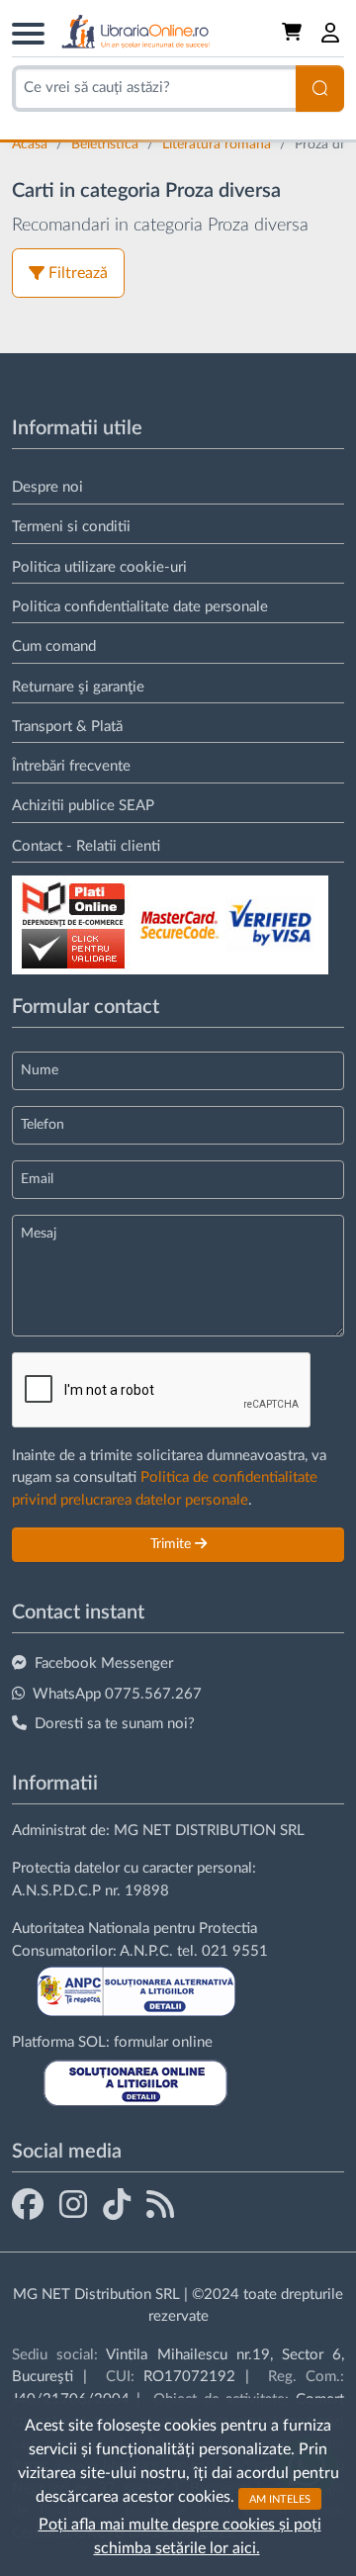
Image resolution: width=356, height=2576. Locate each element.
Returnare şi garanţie (78, 687)
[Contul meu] (331, 33)
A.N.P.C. (146, 1951)
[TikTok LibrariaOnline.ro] (117, 2204)
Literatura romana (219, 144)
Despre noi (47, 487)
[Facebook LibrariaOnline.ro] (28, 2204)
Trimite (173, 1544)
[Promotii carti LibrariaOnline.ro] (73, 2204)
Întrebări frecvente (71, 766)
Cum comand (54, 646)
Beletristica (107, 144)
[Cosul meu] (294, 33)
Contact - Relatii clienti (86, 846)
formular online (163, 2042)
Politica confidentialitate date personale (140, 607)
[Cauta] (320, 89)
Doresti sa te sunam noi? (115, 1724)
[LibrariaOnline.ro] (135, 32)
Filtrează (78, 273)
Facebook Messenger (104, 1663)
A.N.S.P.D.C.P (56, 1891)
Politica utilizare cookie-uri (99, 567)
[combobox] (154, 89)
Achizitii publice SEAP (83, 806)
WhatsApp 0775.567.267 (117, 1694)
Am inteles (280, 2498)
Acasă (32, 144)
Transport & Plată (67, 727)
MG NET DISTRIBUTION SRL (209, 1831)
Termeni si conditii (71, 527)
